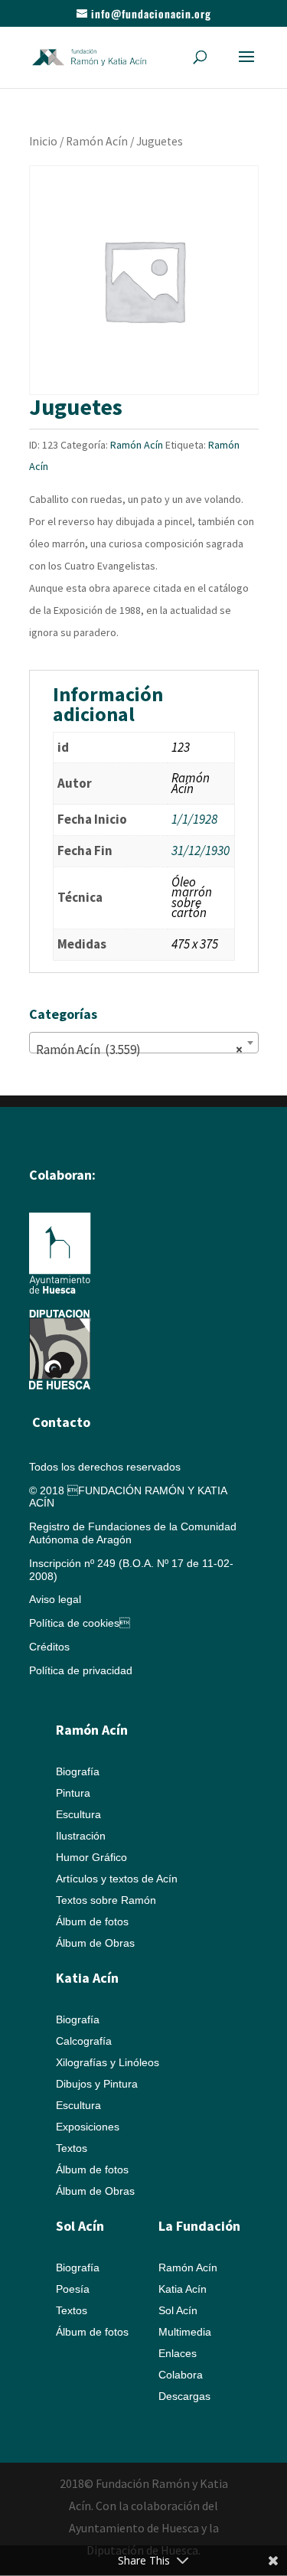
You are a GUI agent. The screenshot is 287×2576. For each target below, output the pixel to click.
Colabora (181, 2375)
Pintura (73, 1793)
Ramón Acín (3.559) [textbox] (139, 1050)
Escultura (78, 1814)
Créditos (49, 1647)
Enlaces (178, 2353)
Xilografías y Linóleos (108, 2062)
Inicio (43, 141)
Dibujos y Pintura (97, 2084)
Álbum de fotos (92, 1921)
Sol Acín (178, 2310)
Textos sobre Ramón (106, 1900)
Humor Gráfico (91, 1857)
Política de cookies (80, 1623)
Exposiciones (88, 2127)
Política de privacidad (81, 1670)
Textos (72, 2148)
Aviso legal (55, 1599)
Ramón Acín (97, 141)
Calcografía (84, 2041)
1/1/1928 (194, 819)
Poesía (73, 2289)
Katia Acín (87, 1978)
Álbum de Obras (95, 1943)
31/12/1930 (201, 851)
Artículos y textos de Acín (117, 1879)
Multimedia (185, 2332)
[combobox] (144, 1043)
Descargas (184, 2396)
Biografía (78, 1771)
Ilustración (81, 1836)
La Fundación (199, 2226)
